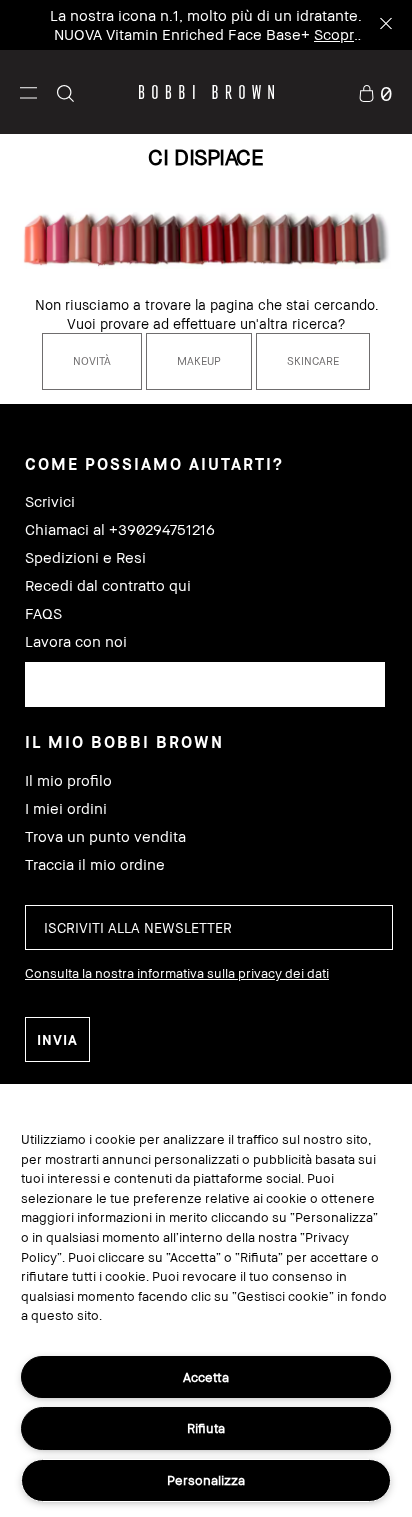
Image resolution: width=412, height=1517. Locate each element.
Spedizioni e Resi (85, 557)
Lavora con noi (76, 641)
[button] (28, 92)
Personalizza (206, 1480)
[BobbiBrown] (206, 92)
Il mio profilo (68, 780)
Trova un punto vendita (105, 836)
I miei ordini (66, 808)
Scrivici (50, 501)
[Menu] (28, 91)
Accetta (206, 1377)
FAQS (43, 613)
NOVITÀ (92, 360)
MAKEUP (199, 360)
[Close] (384, 25)
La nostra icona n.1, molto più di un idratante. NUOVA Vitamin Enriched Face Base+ (206, 34)
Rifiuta (206, 1428)
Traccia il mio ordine (95, 864)
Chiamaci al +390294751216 (120, 529)
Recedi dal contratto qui (108, 585)
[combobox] (205, 684)
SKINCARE (313, 360)
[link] (375, 91)
